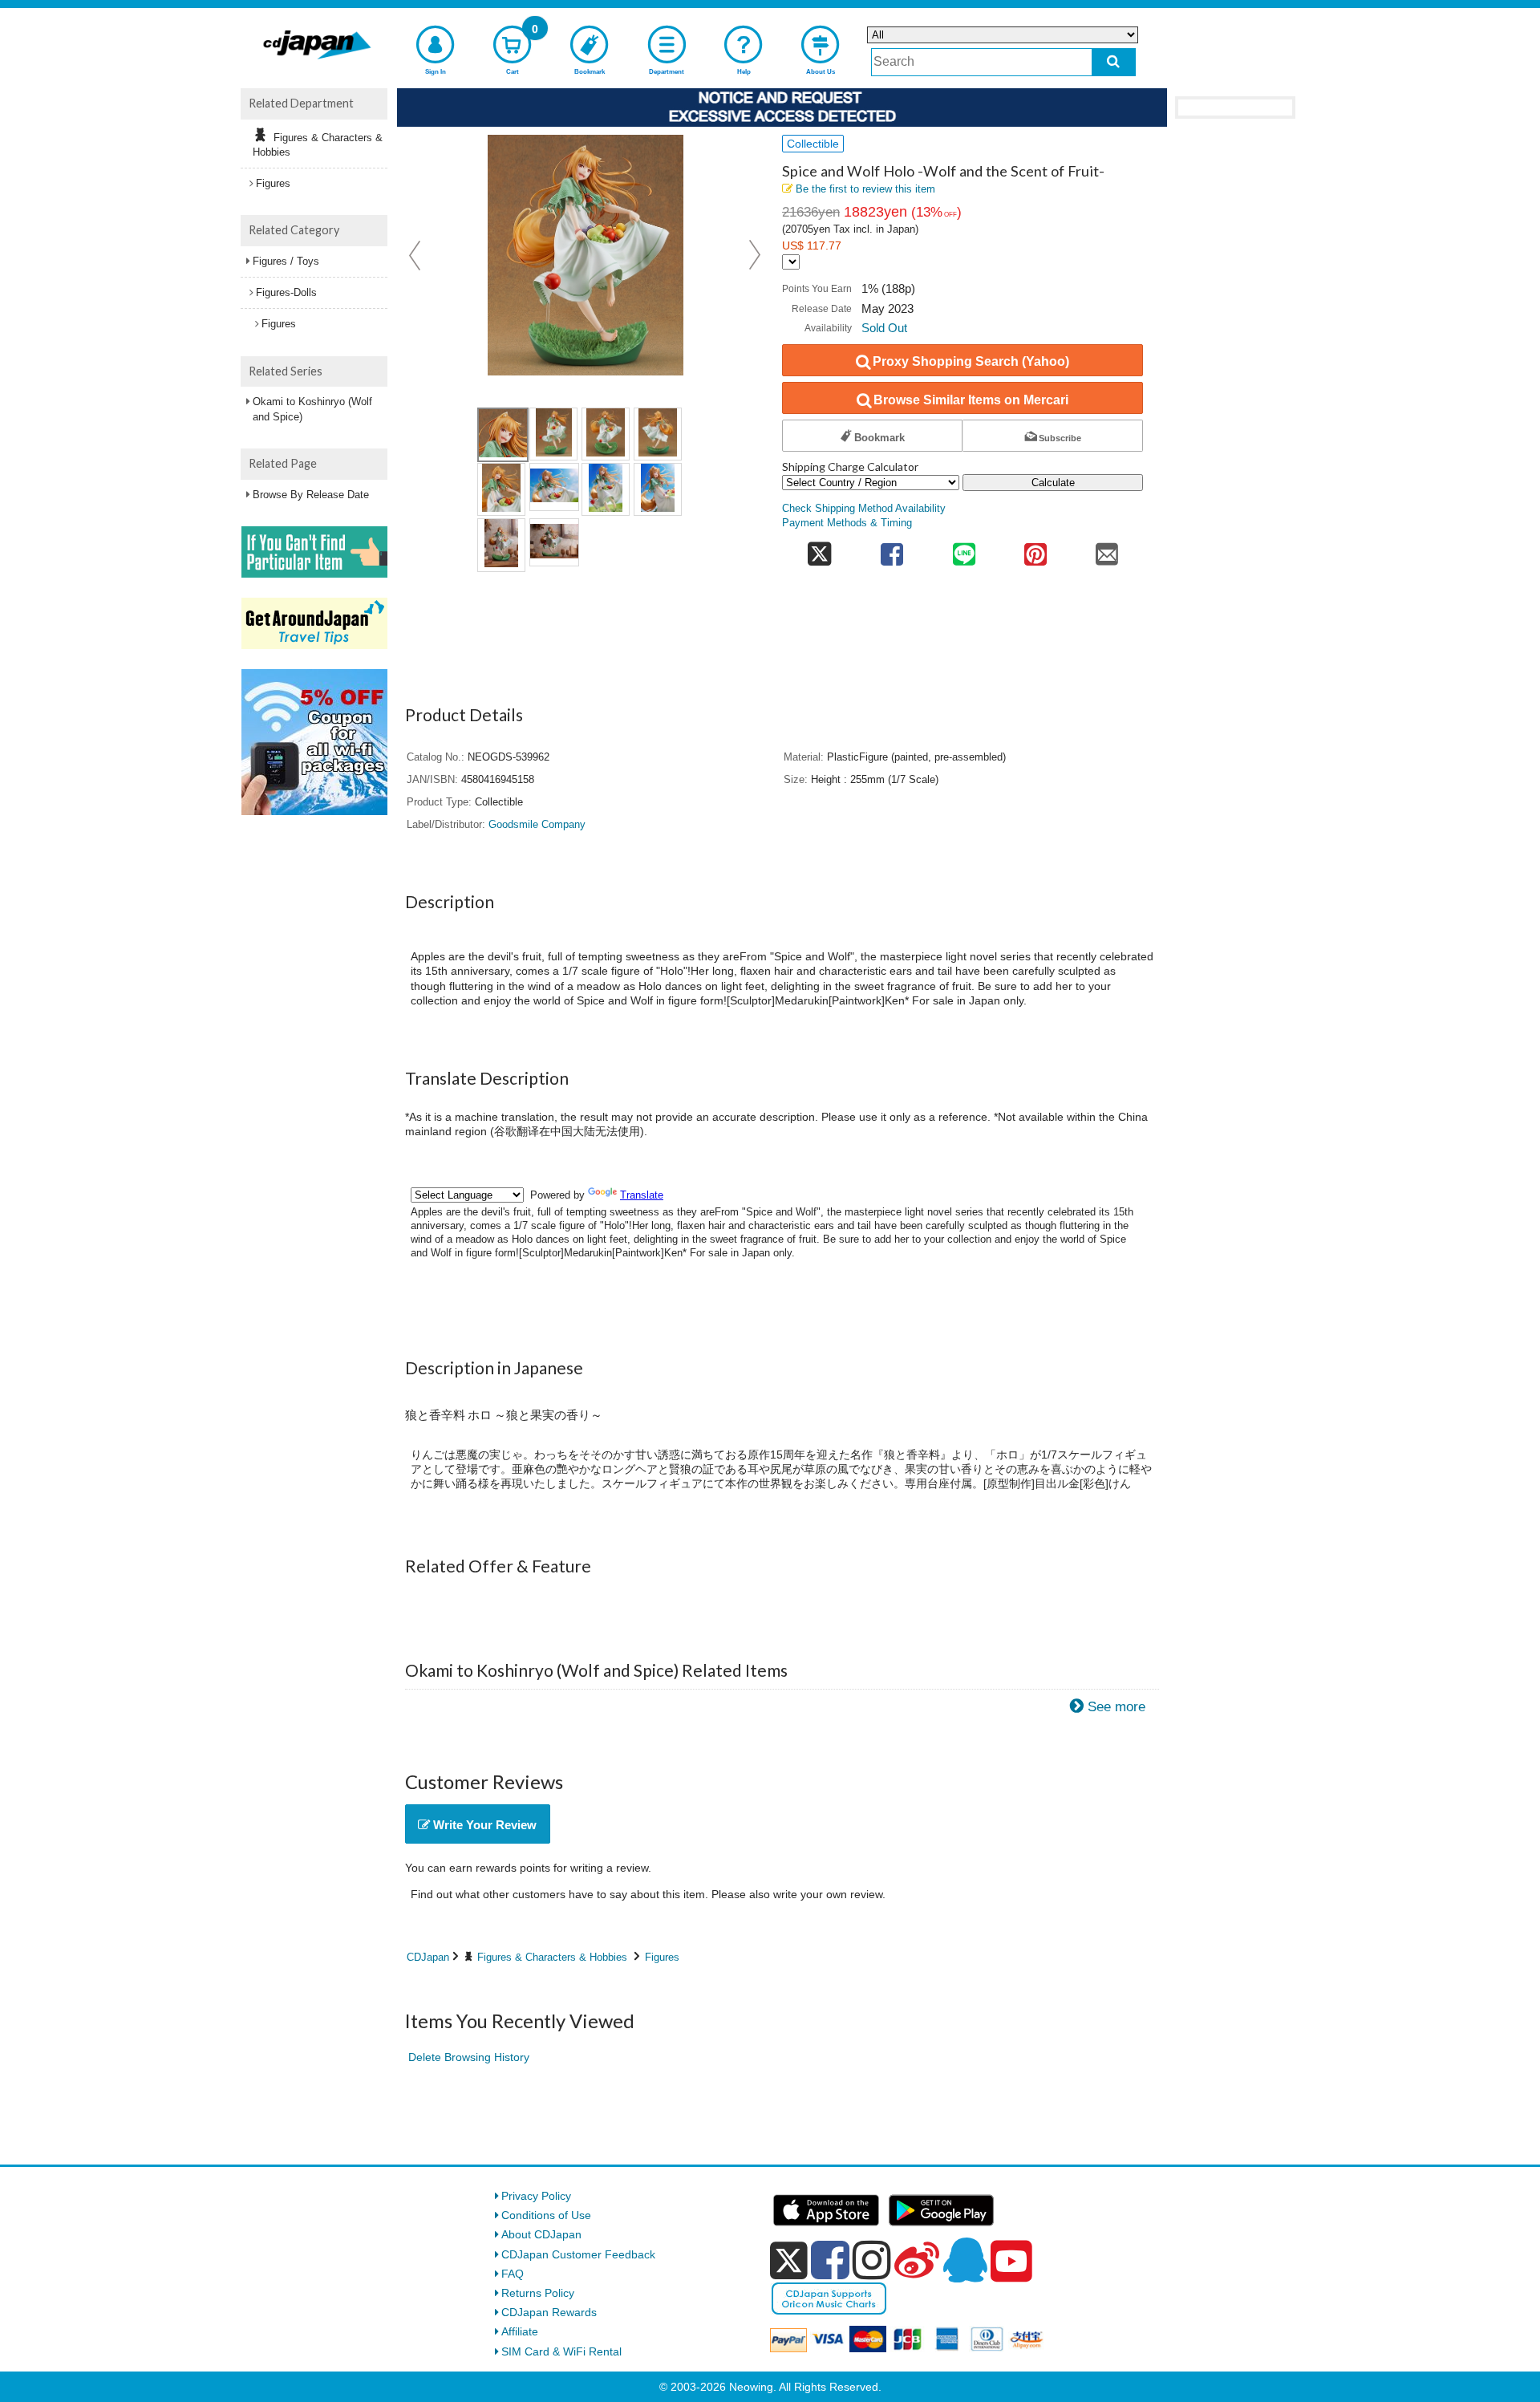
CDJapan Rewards (549, 2312)
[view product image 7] (606, 489)
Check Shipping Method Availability (864, 509)
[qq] (965, 2260)
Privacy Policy (536, 2196)
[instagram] (872, 2260)
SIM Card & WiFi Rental (561, 2351)
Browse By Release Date (311, 495)
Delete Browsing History (469, 2057)
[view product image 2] (553, 434)
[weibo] (917, 2260)
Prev (416, 255)
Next (755, 255)
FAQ (513, 2274)
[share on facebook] (892, 549)
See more (1116, 1707)
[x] (789, 2261)
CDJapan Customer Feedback (578, 2254)
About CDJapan (541, 2234)
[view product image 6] (554, 487)
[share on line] (964, 549)
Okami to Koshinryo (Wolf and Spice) (312, 409)
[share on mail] (1107, 549)
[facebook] (830, 2260)
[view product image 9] (501, 545)
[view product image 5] (501, 489)
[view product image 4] (658, 434)
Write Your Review (483, 1825)
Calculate (1053, 483)
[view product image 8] (658, 489)
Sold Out (884, 328)
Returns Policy (538, 2293)
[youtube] (1011, 2262)
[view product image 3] (606, 434)
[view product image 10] (554, 542)
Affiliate (520, 2331)
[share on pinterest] (1035, 549)
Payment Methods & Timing (847, 523)
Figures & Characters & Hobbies (552, 1957)
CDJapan (428, 1957)
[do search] (1114, 62)
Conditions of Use (546, 2215)
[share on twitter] (819, 549)
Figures (662, 1957)
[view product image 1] (503, 435)
